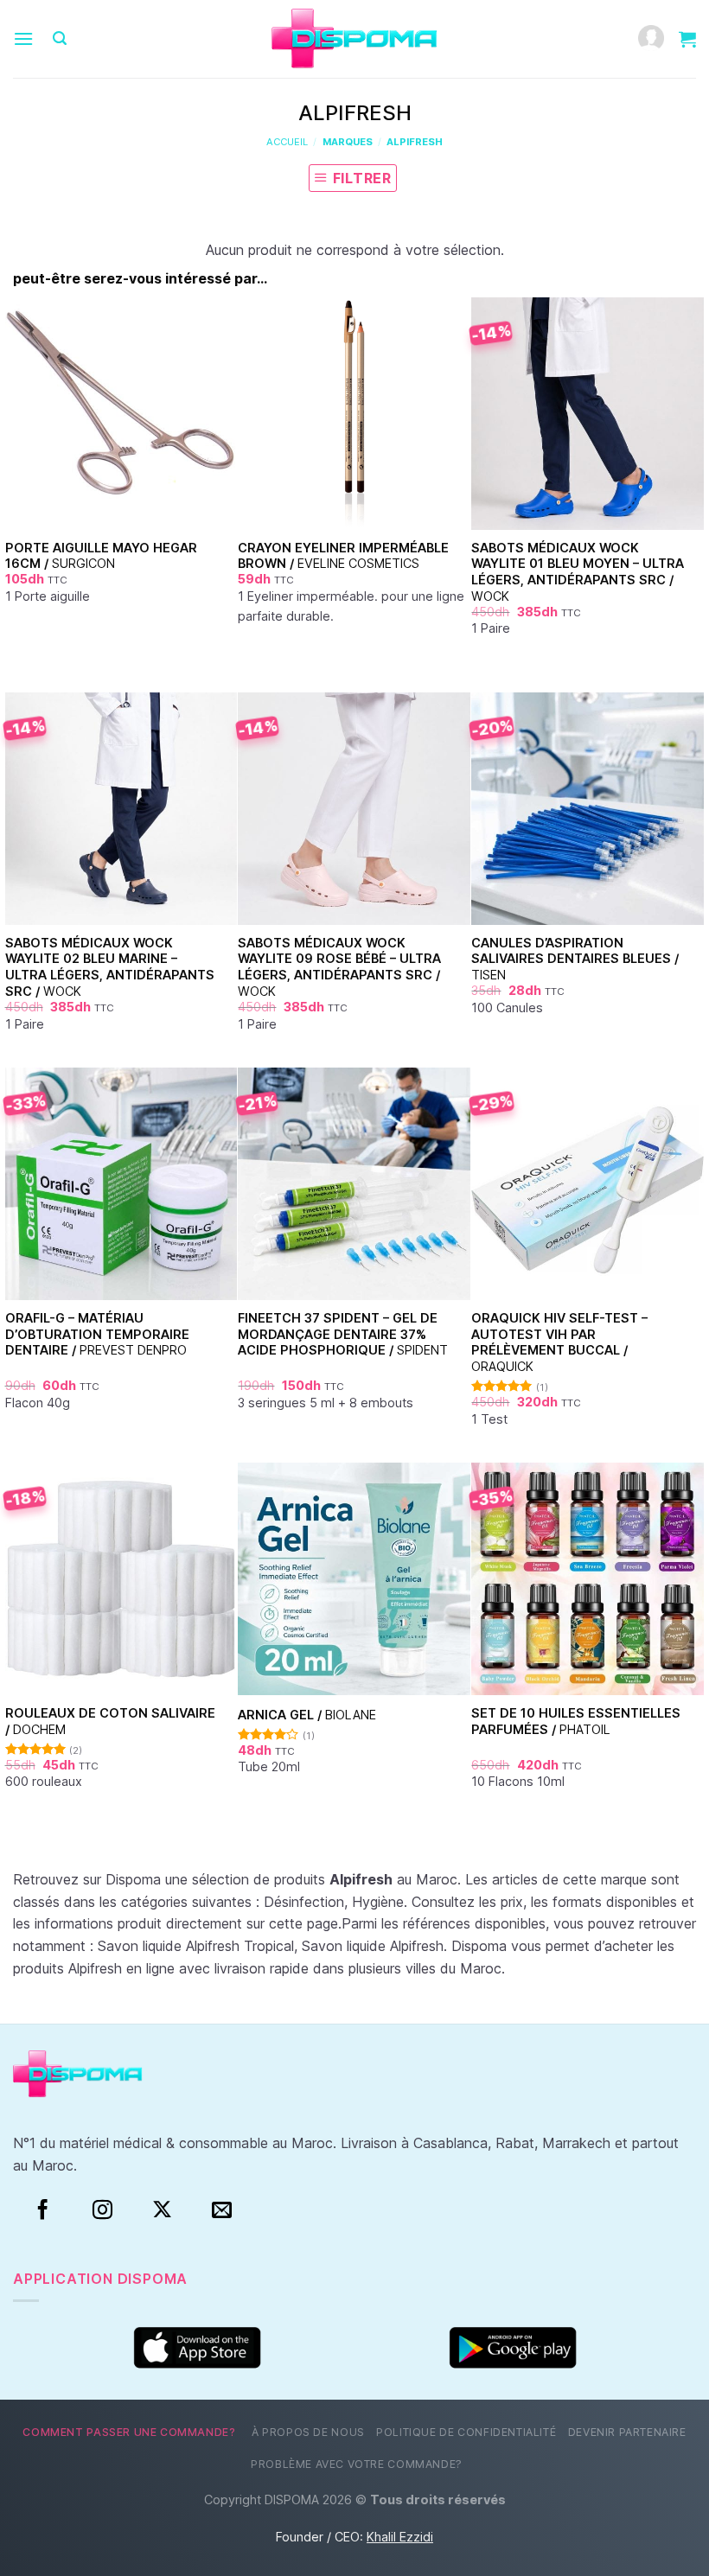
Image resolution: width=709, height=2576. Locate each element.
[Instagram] (102, 2210)
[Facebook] (43, 2210)
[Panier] (687, 39)
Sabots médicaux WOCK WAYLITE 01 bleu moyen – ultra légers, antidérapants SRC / (578, 572)
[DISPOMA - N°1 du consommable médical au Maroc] (354, 39)
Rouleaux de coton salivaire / (110, 1721)
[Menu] (23, 38)
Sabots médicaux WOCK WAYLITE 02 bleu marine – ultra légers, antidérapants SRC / (110, 967)
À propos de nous (308, 2432)
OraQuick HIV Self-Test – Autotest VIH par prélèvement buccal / (559, 1342)
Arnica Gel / (307, 1715)
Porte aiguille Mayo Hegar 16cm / (101, 556)
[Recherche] (60, 38)
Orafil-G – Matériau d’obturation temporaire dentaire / (97, 1334)
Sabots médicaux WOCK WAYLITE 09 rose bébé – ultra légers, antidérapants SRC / (339, 967)
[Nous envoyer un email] (222, 2210)
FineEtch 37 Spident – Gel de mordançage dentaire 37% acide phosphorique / (343, 1334)
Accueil (287, 142)
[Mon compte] (651, 39)
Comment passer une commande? (129, 2432)
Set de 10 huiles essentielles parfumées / (576, 1721)
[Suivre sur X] (162, 2210)
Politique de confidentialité (466, 2432)
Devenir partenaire (627, 2432)
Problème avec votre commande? (357, 2464)
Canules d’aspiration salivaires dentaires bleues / (575, 959)
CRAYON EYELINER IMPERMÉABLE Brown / (343, 556)
